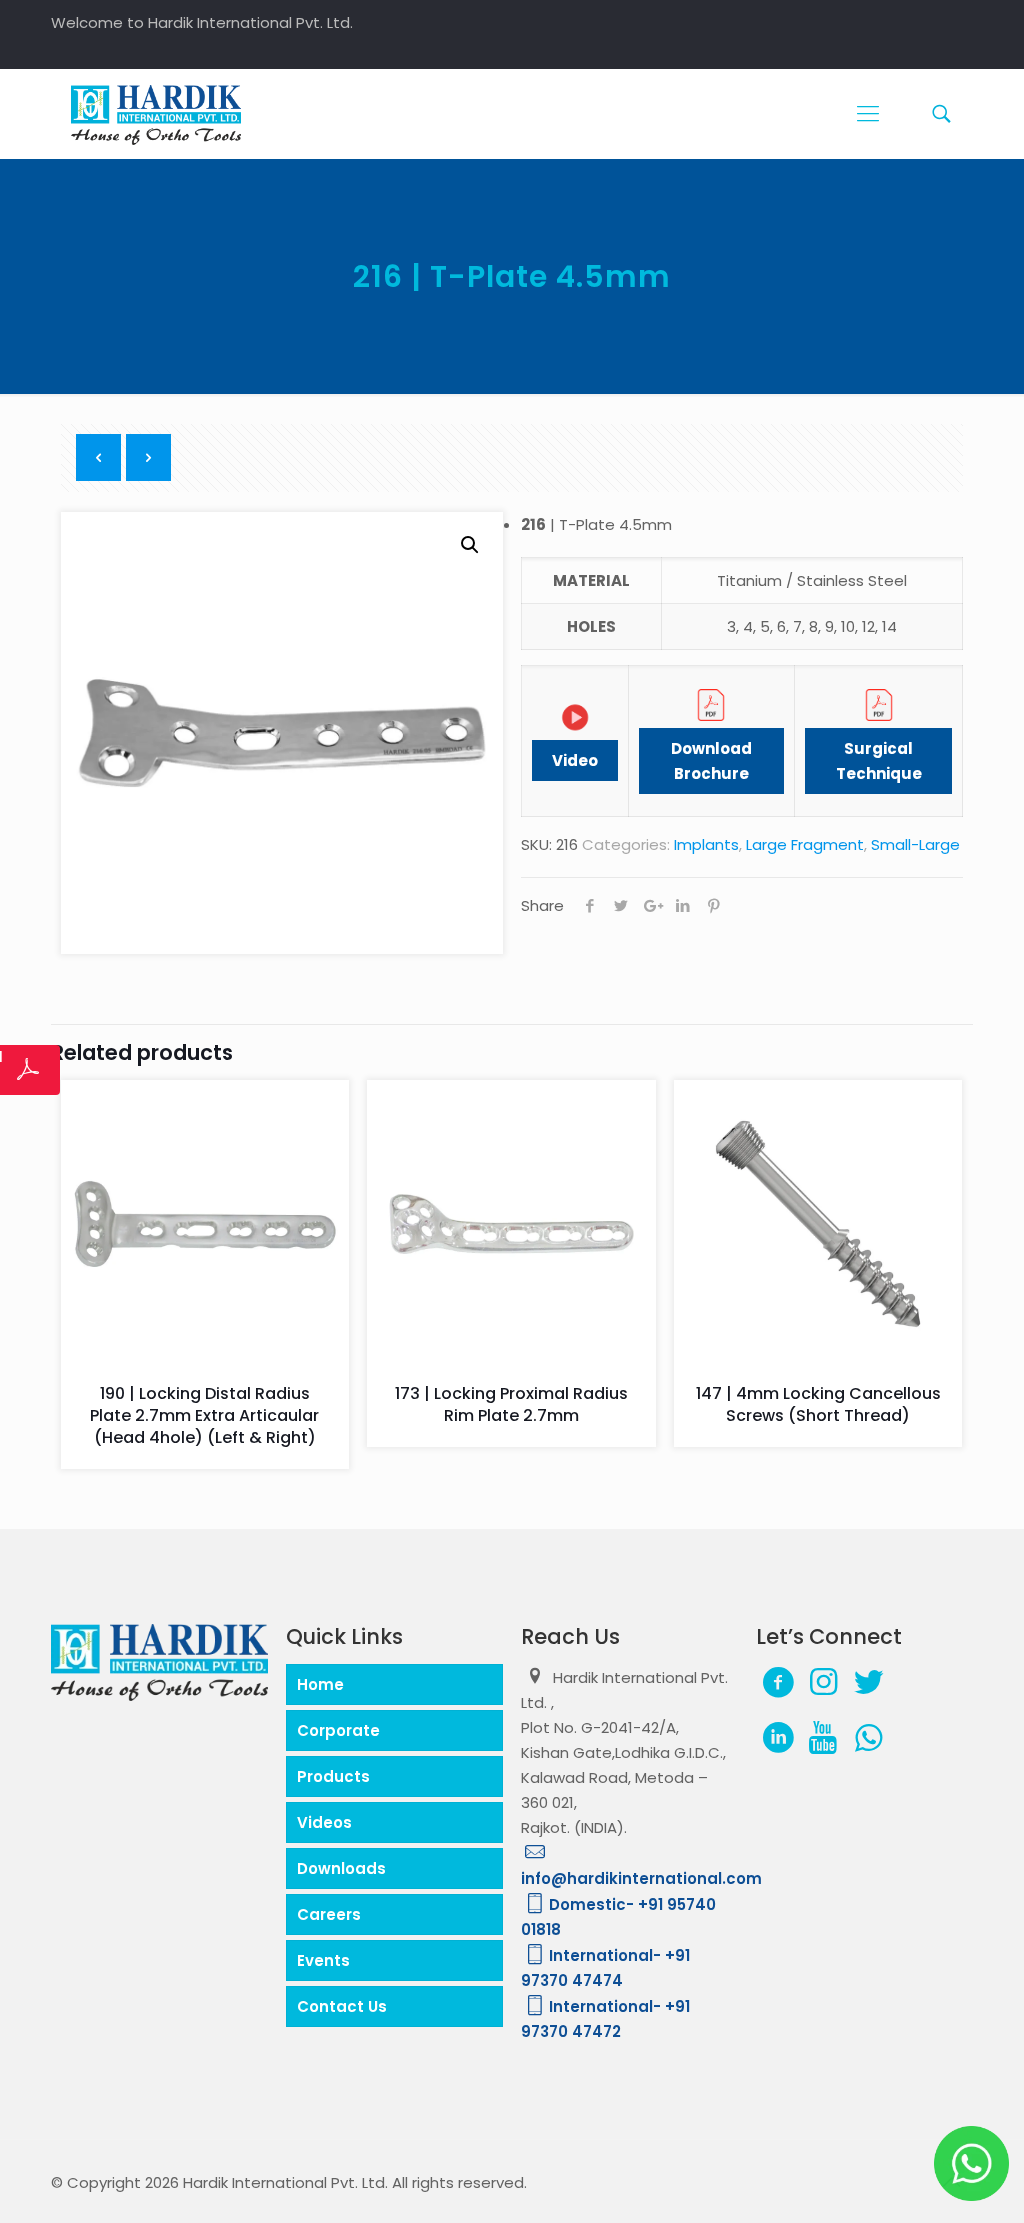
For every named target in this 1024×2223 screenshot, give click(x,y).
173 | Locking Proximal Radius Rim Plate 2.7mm (511, 1404)
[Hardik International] (156, 114)
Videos (324, 1822)
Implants (706, 844)
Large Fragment (805, 844)
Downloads (341, 1868)
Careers (329, 1914)
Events (323, 1960)
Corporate (338, 1730)
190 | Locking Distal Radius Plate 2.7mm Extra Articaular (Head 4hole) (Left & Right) (204, 1415)
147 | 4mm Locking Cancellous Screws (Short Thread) (818, 1404)
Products (333, 1776)
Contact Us (342, 2006)
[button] (470, 545)
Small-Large (915, 844)
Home (320, 1684)
